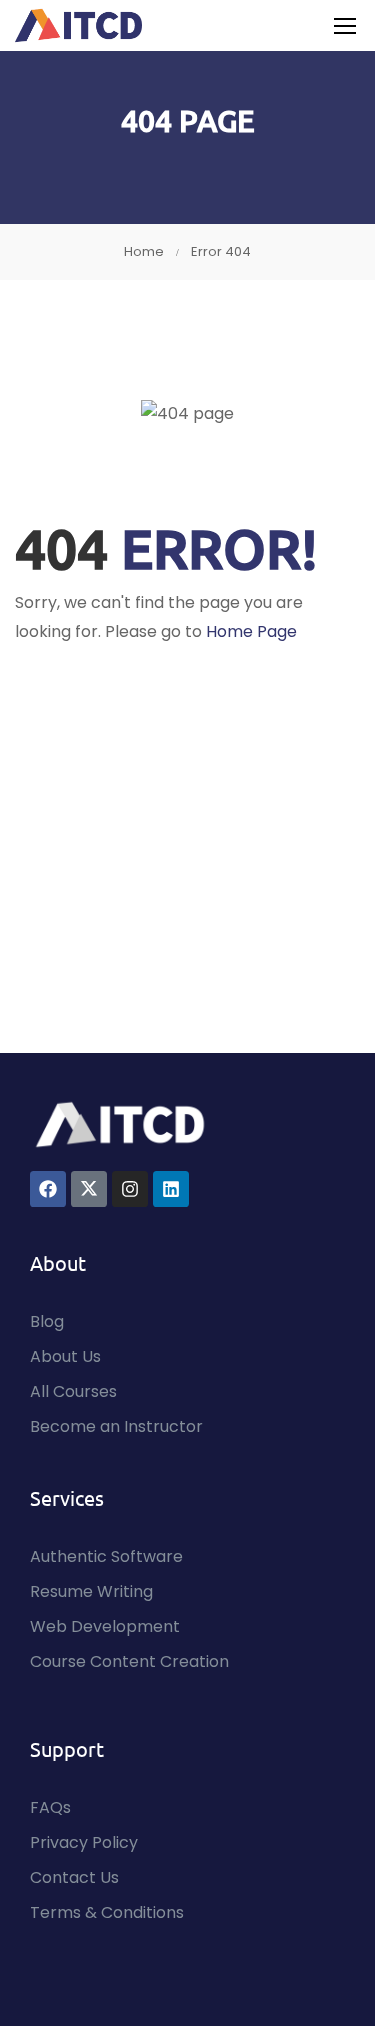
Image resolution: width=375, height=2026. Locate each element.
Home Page (251, 631)
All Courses (73, 1391)
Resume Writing (91, 1591)
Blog (47, 1321)
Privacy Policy (84, 1842)
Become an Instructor (116, 1426)
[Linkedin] (171, 1189)
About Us (65, 1356)
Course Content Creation (129, 1661)
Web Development (105, 1626)
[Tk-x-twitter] (89, 1189)
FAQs (50, 1807)
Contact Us (74, 1877)
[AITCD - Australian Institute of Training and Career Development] (79, 25)
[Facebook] (48, 1189)
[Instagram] (130, 1189)
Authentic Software (106, 1556)
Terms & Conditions (107, 1912)
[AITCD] (120, 1123)
